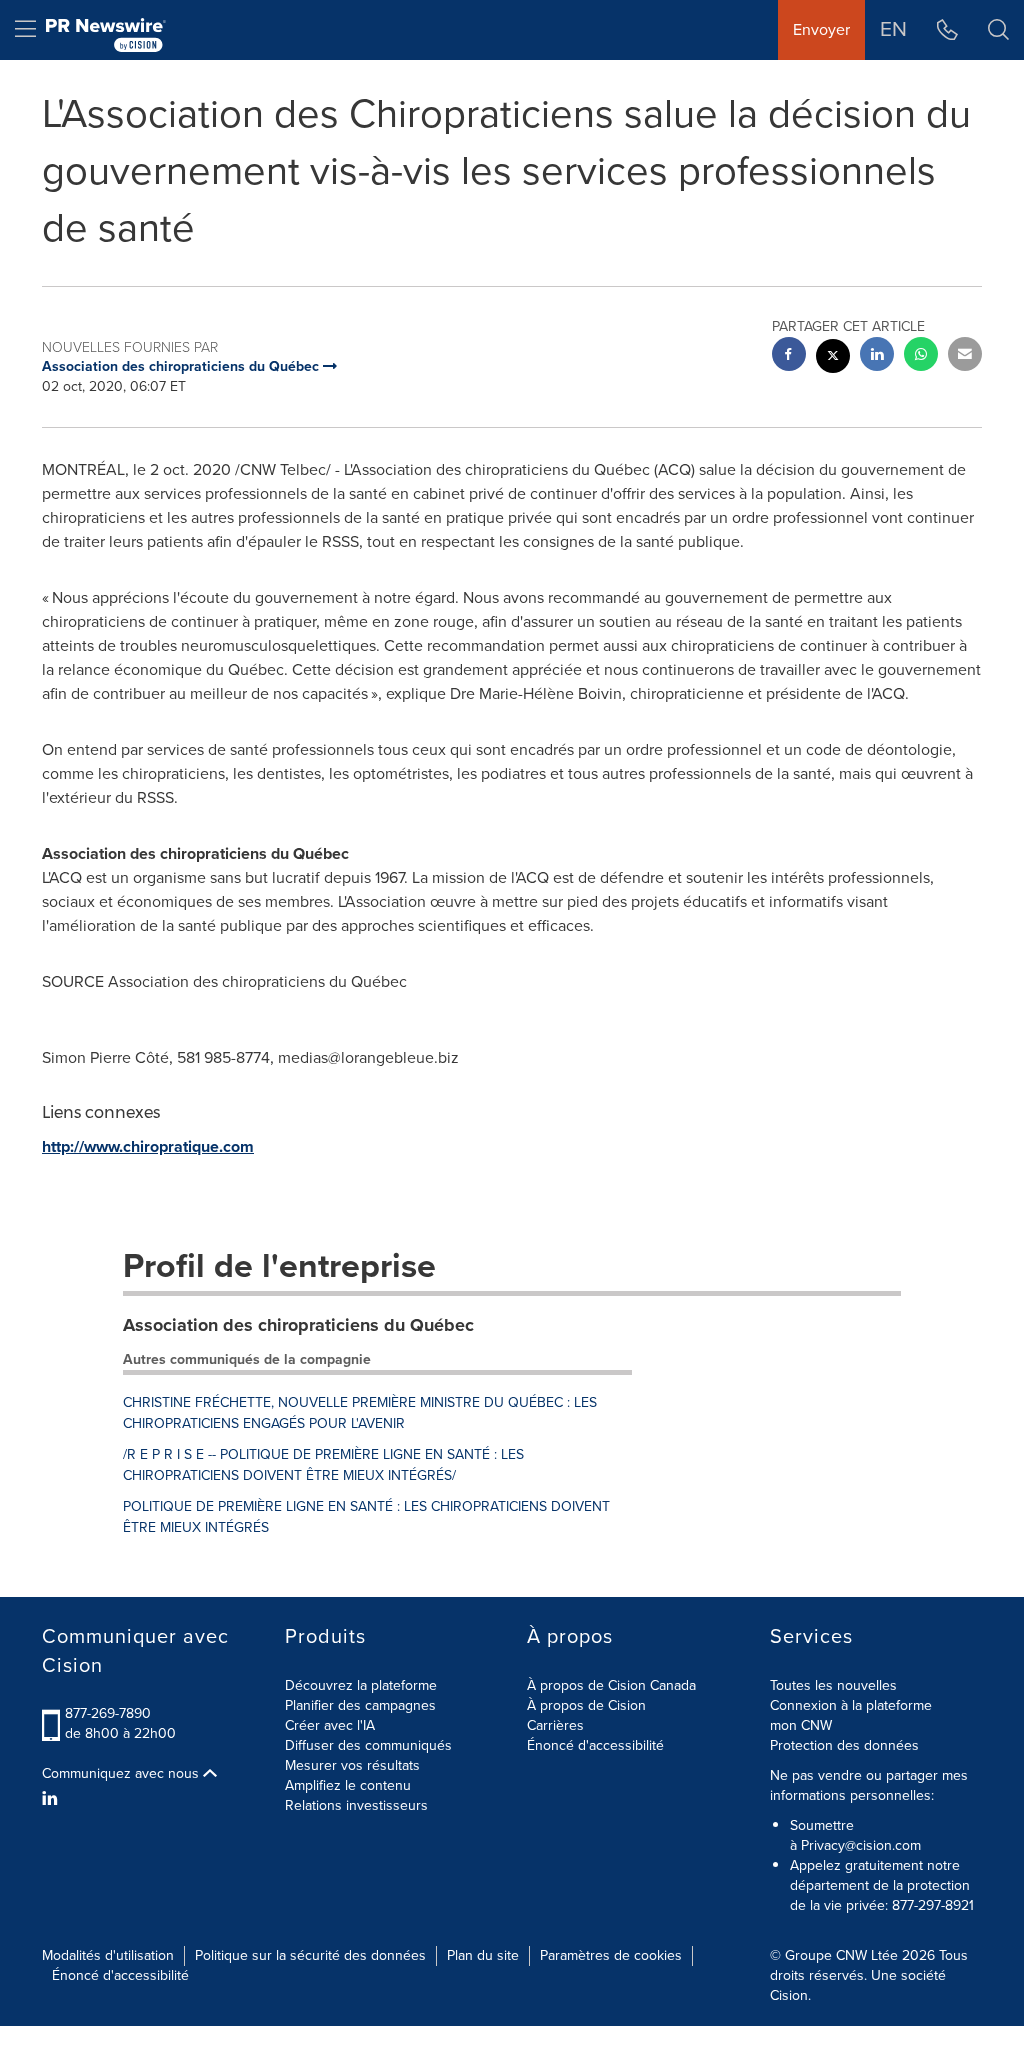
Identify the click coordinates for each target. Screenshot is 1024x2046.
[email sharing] (965, 356)
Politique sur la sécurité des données (310, 1955)
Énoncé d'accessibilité (595, 1745)
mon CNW (801, 1725)
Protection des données (844, 1745)
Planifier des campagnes (360, 1705)
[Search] (998, 30)
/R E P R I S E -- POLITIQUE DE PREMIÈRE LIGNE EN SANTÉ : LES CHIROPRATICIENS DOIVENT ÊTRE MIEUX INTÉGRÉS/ (323, 1465)
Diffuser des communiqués (368, 1745)
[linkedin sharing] (877, 356)
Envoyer (821, 29)
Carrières (555, 1725)
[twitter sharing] (833, 358)
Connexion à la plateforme (851, 1705)
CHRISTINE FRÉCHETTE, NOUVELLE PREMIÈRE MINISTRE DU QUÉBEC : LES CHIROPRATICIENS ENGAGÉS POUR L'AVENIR (360, 1413)
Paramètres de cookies (611, 1955)
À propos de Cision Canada (611, 1685)
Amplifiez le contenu (348, 1785)
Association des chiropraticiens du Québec (298, 1325)
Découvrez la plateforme (361, 1685)
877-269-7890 (108, 1713)
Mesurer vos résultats (352, 1765)
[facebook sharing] (789, 356)
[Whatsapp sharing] (921, 356)
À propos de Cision (586, 1705)
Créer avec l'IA (330, 1725)
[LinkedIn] (52, 1799)
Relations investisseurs (356, 1805)
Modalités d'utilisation (108, 1955)
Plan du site (483, 1955)
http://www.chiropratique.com (148, 1146)
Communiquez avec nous (122, 1774)
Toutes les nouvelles (833, 1685)
